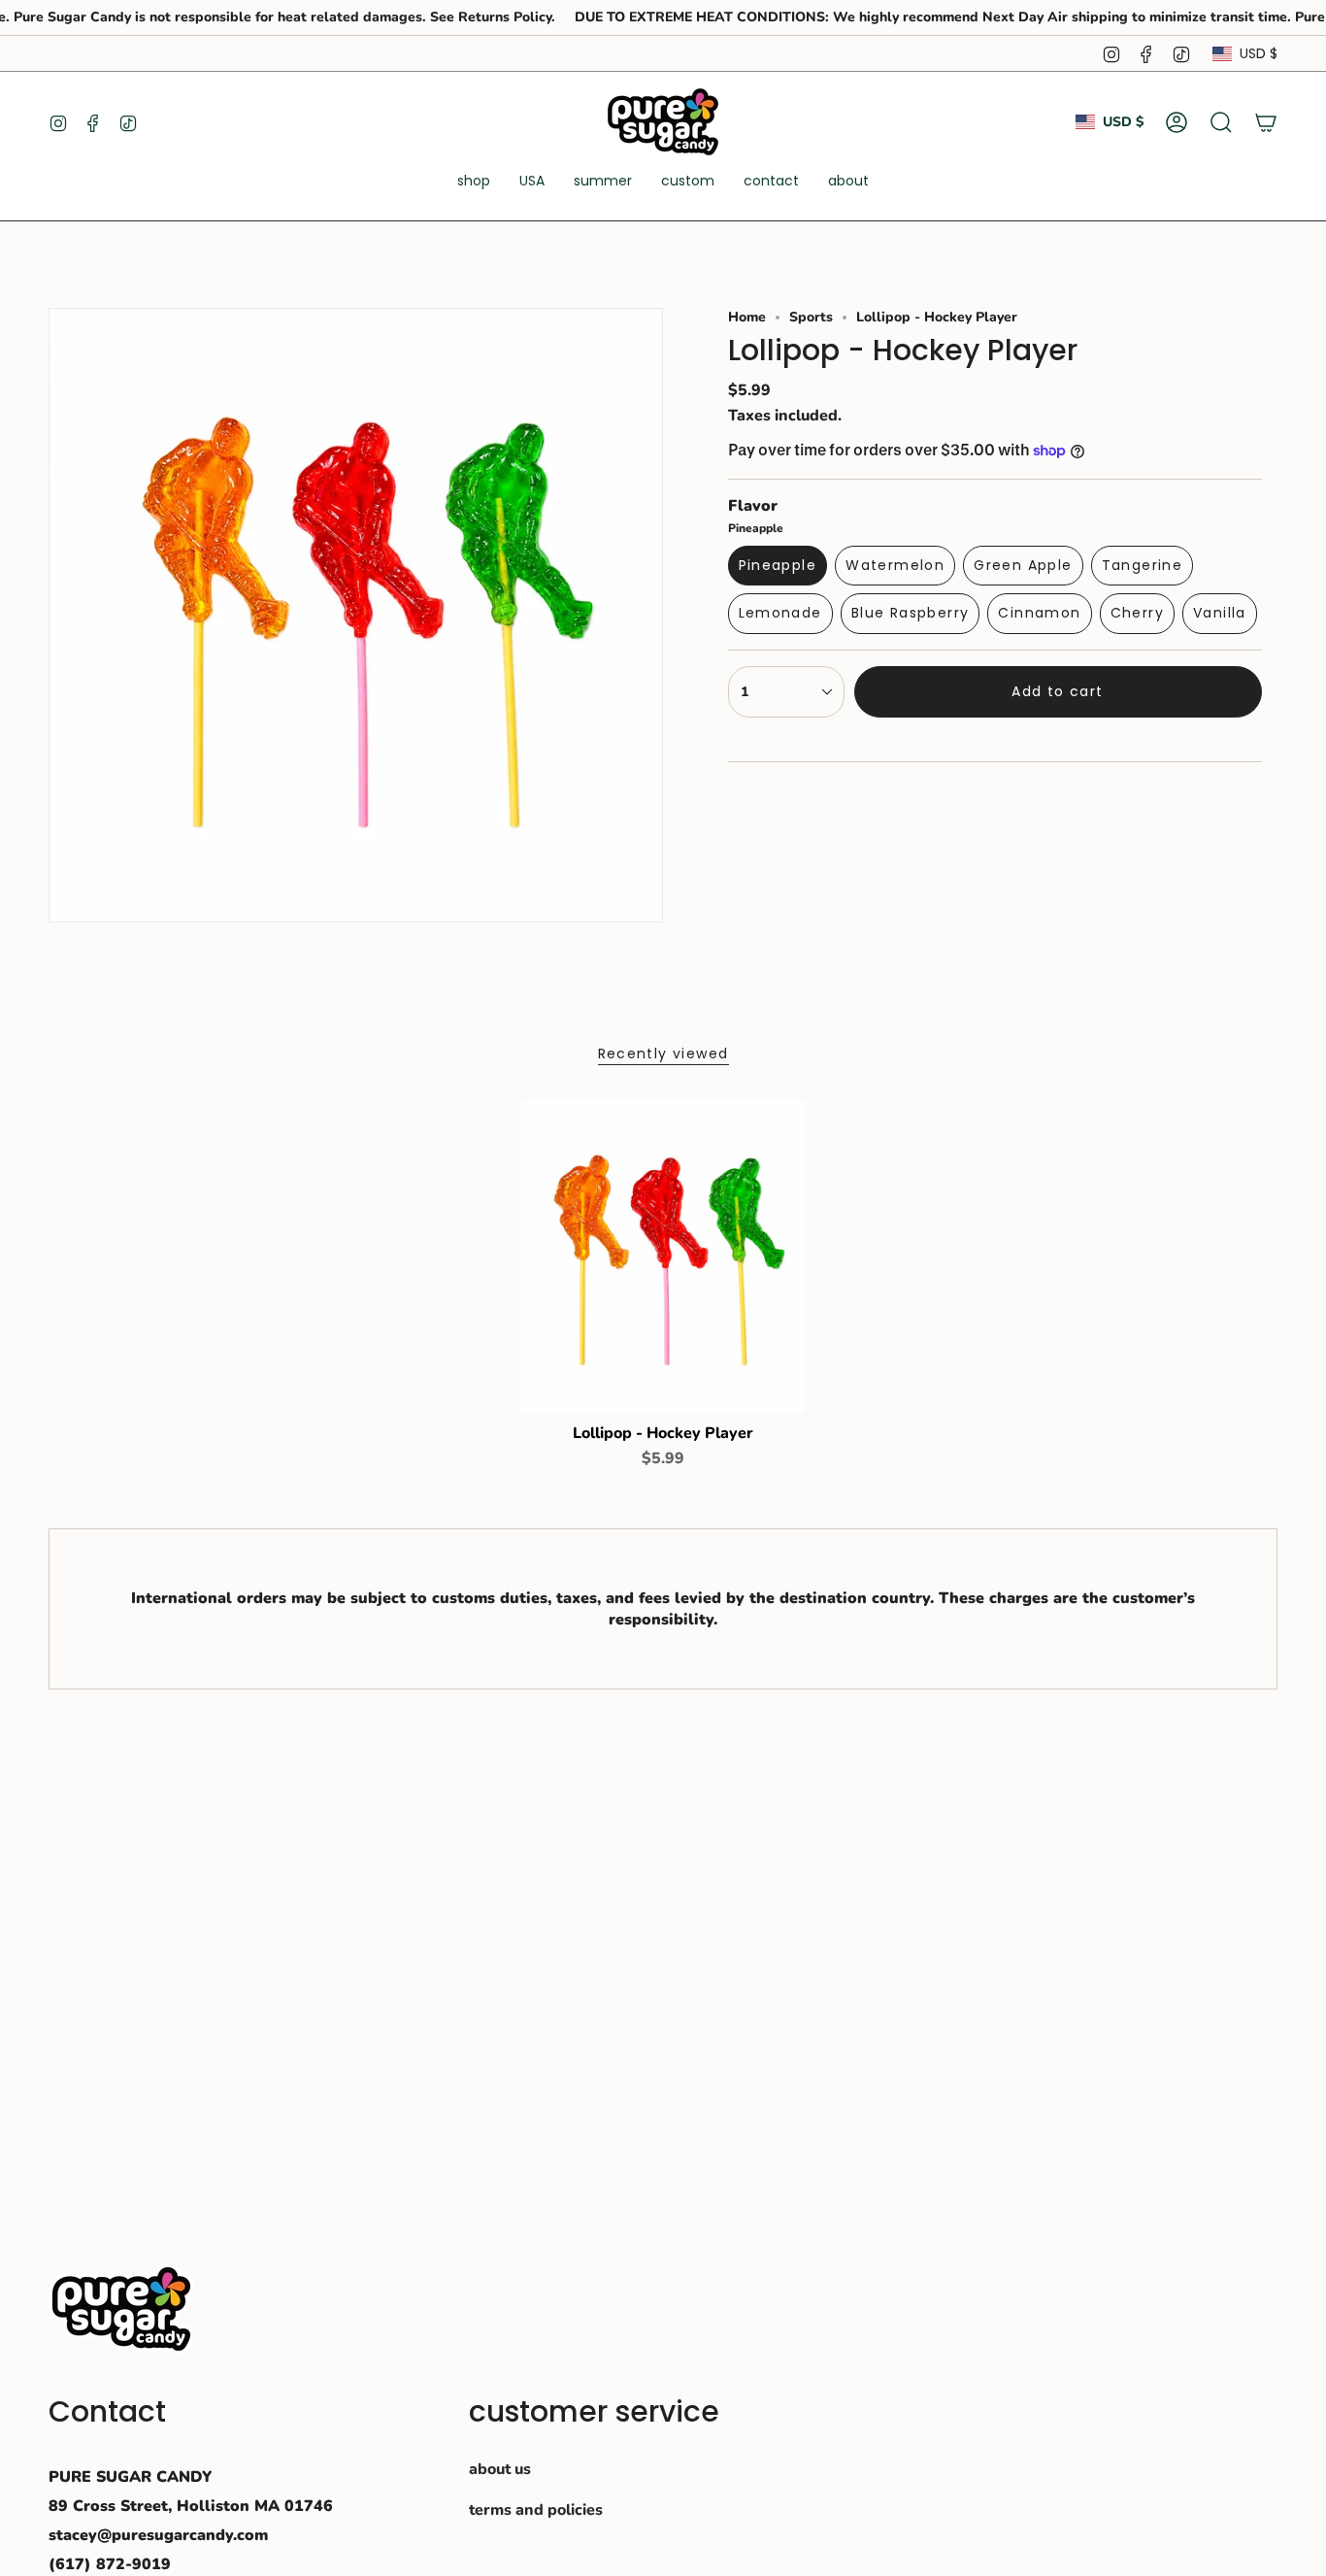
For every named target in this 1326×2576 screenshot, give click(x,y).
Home (747, 317)
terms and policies (536, 2510)
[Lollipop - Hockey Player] (663, 1256)
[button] (474, 182)
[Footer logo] (121, 2309)
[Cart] (1266, 122)
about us (500, 2469)
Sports (811, 317)
